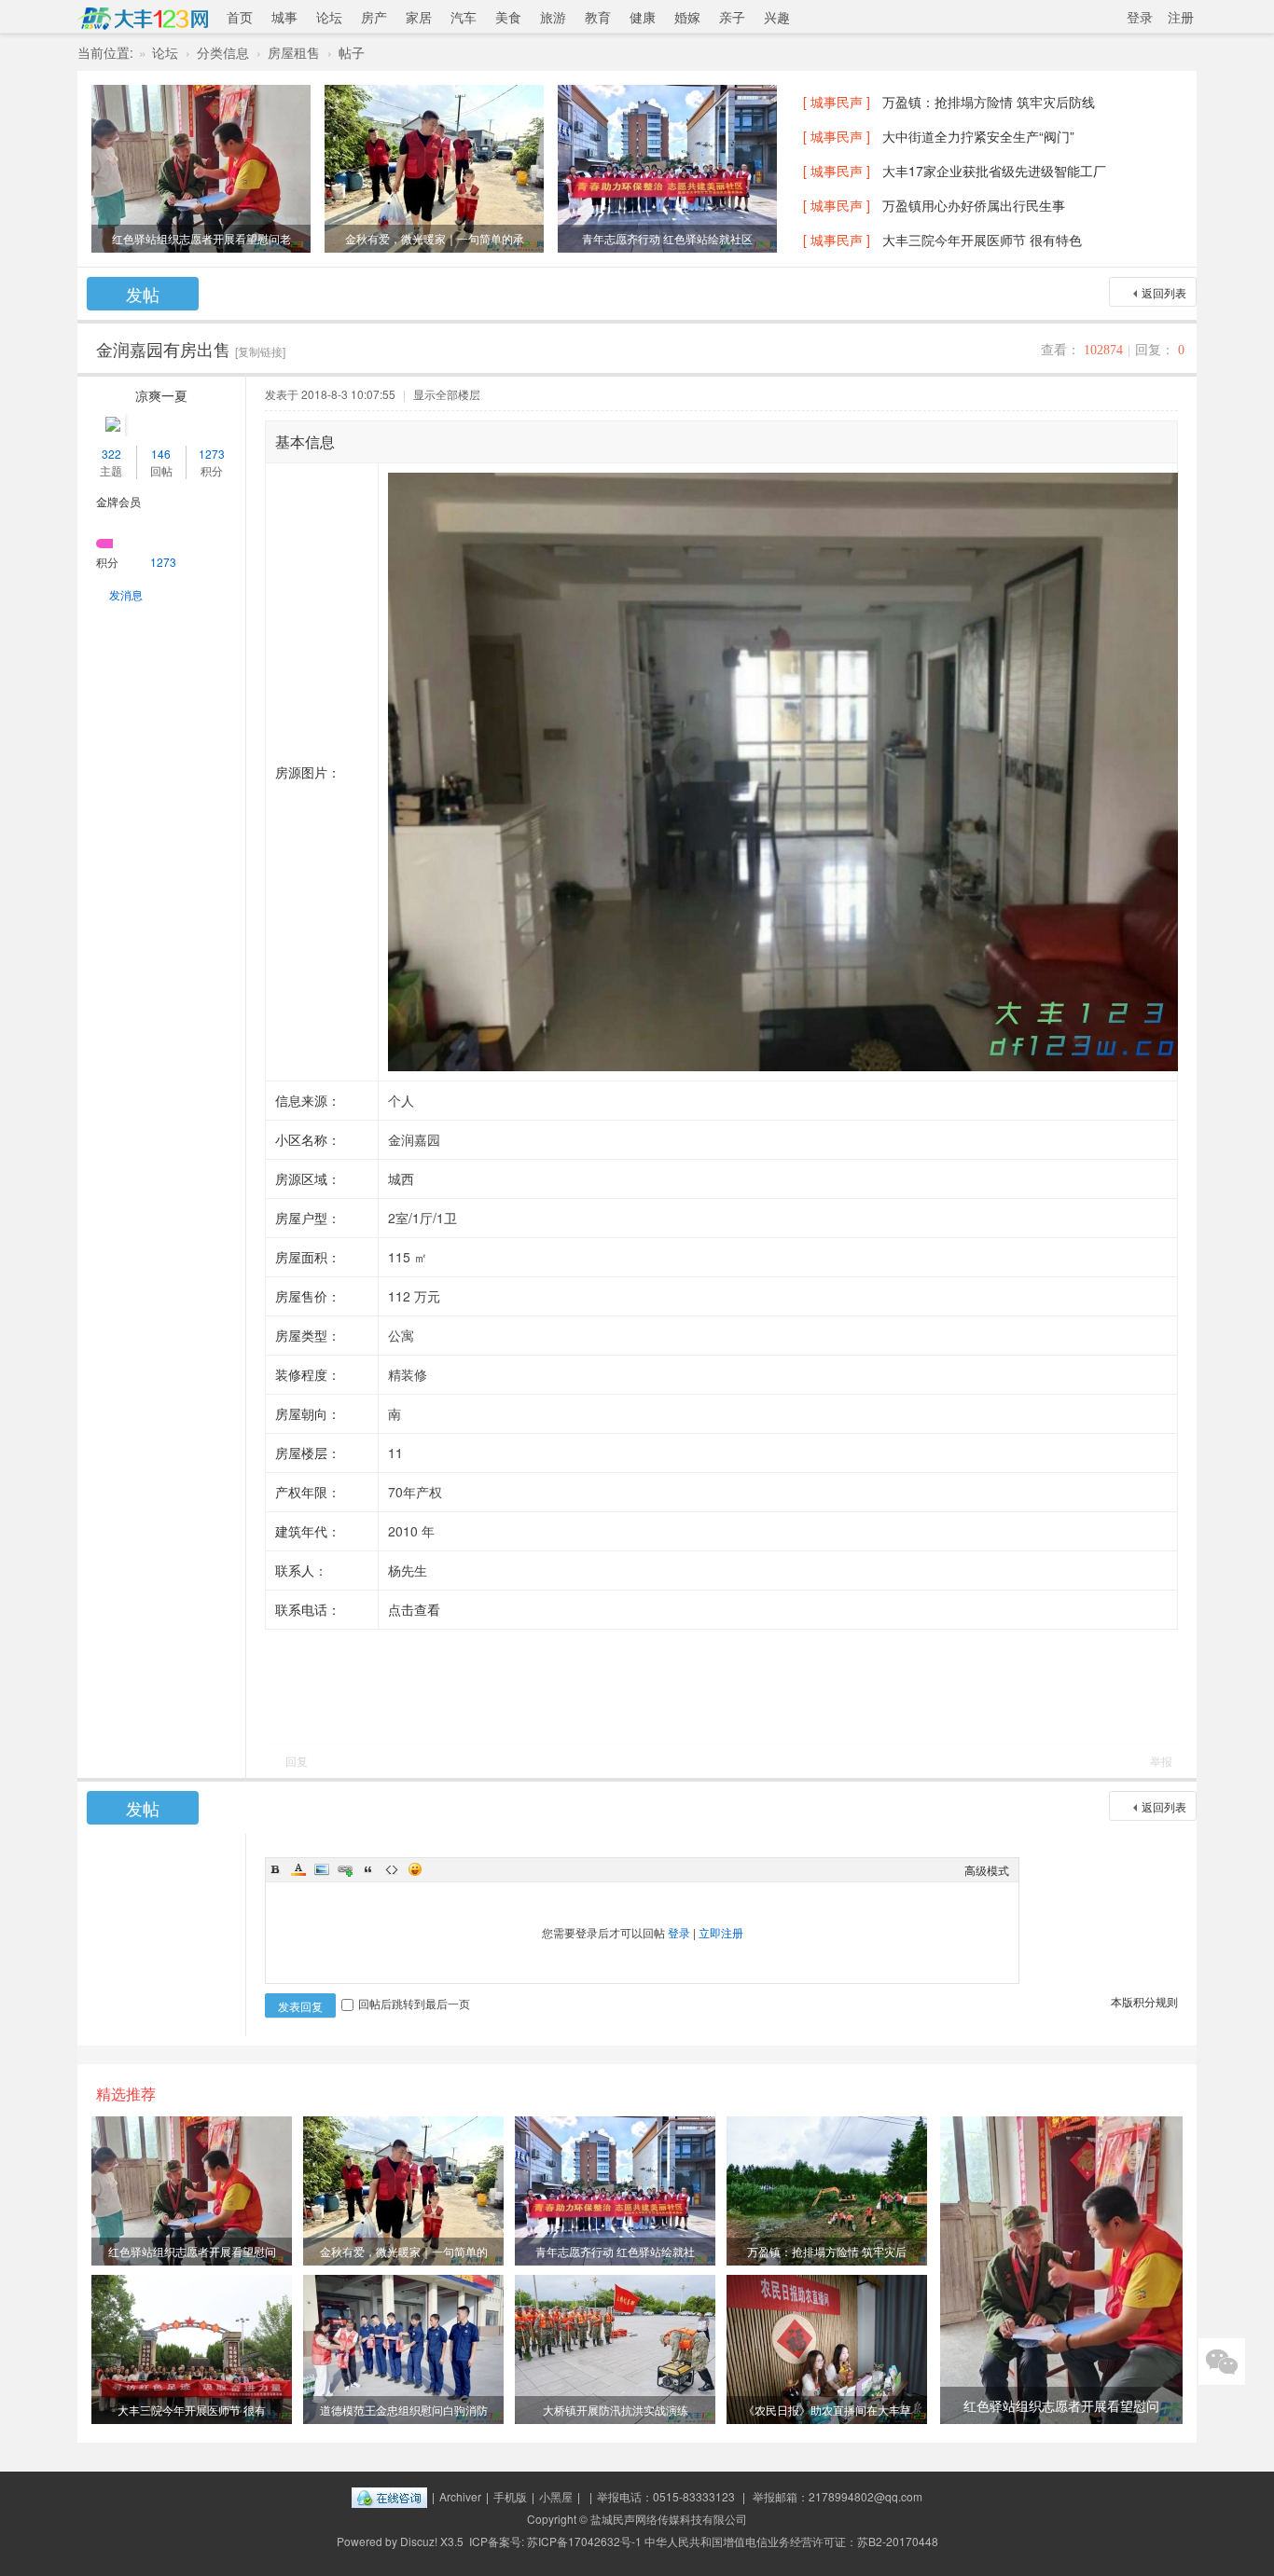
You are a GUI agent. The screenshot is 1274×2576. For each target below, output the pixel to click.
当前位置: (105, 52)
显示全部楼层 (447, 394)
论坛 (329, 17)
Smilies (415, 1869)
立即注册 (721, 1932)
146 (161, 454)
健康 (643, 17)
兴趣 (777, 17)
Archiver (460, 2496)
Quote (368, 1869)
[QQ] (389, 2496)
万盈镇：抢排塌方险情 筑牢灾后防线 (989, 102)
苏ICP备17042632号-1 (584, 2541)
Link (345, 1869)
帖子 (352, 52)
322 (111, 454)
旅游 (553, 17)
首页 (240, 17)
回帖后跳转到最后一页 (414, 2003)
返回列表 (1164, 292)
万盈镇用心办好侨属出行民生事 (974, 205)
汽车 (464, 17)
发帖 (143, 294)
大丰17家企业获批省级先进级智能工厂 (994, 171)
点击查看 (414, 1609)
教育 (598, 17)
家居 (419, 17)
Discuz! (419, 2541)
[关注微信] (1222, 2362)
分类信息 (223, 52)
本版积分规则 (1144, 2001)
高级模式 (987, 1870)
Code (392, 1869)
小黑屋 (556, 2496)
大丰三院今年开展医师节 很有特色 (982, 240)
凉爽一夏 (161, 395)
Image (322, 1869)
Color (298, 1869)
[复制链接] (260, 351)
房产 (374, 17)
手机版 (510, 2496)
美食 (508, 17)
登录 (1140, 17)
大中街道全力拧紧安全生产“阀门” (978, 136)
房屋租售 (294, 52)
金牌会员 (118, 501)
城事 (284, 17)
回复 (297, 1761)
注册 (1181, 17)
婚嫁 (687, 17)
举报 (1161, 1761)
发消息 (126, 594)
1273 (212, 454)
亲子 (732, 17)
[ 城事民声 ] (837, 102)
